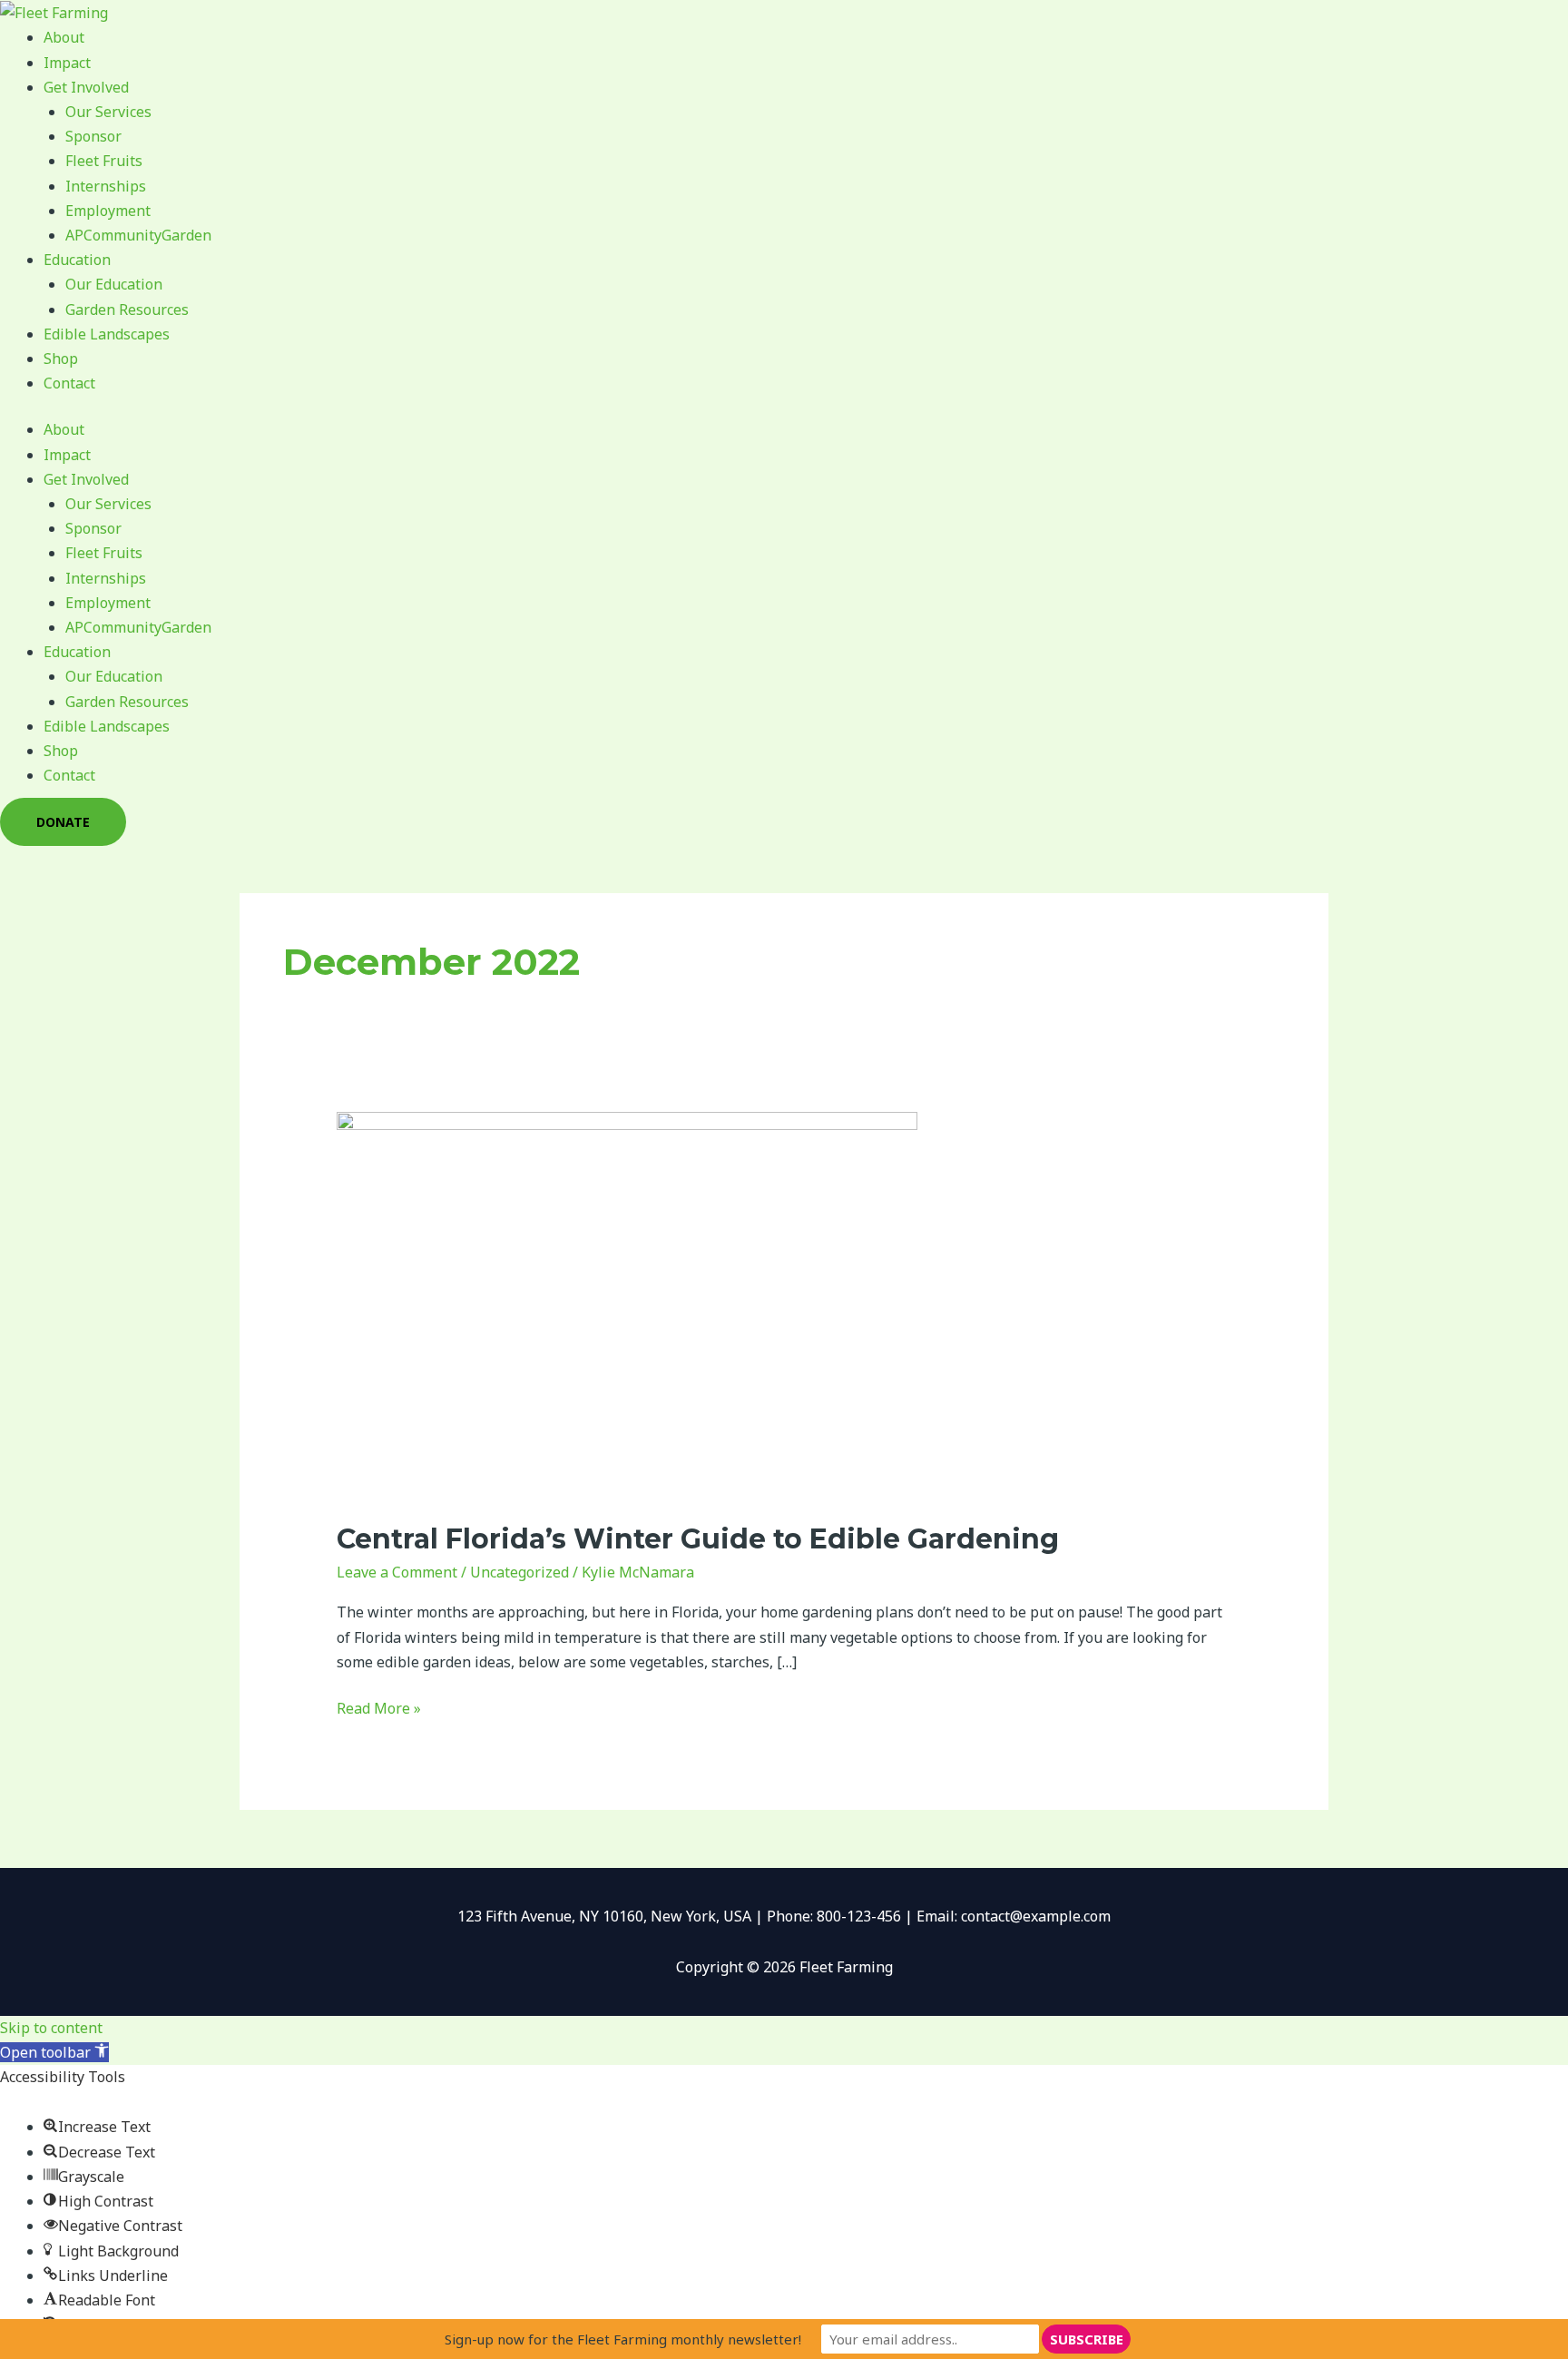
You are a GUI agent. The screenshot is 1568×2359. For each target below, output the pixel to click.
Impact (67, 63)
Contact (69, 383)
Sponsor (93, 136)
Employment (108, 211)
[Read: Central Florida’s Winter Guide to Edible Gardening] (627, 1304)
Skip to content (51, 2028)
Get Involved (86, 87)
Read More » (379, 1707)
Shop (61, 359)
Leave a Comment (397, 1572)
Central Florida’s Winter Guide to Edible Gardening (698, 1539)
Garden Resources (127, 310)
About (64, 37)
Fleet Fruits (104, 161)
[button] (54, 2052)
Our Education (114, 284)
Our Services (108, 112)
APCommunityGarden (138, 235)
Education (77, 260)
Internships (106, 186)
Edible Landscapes (107, 334)
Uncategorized (519, 1572)
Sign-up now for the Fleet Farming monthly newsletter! (623, 2339)
